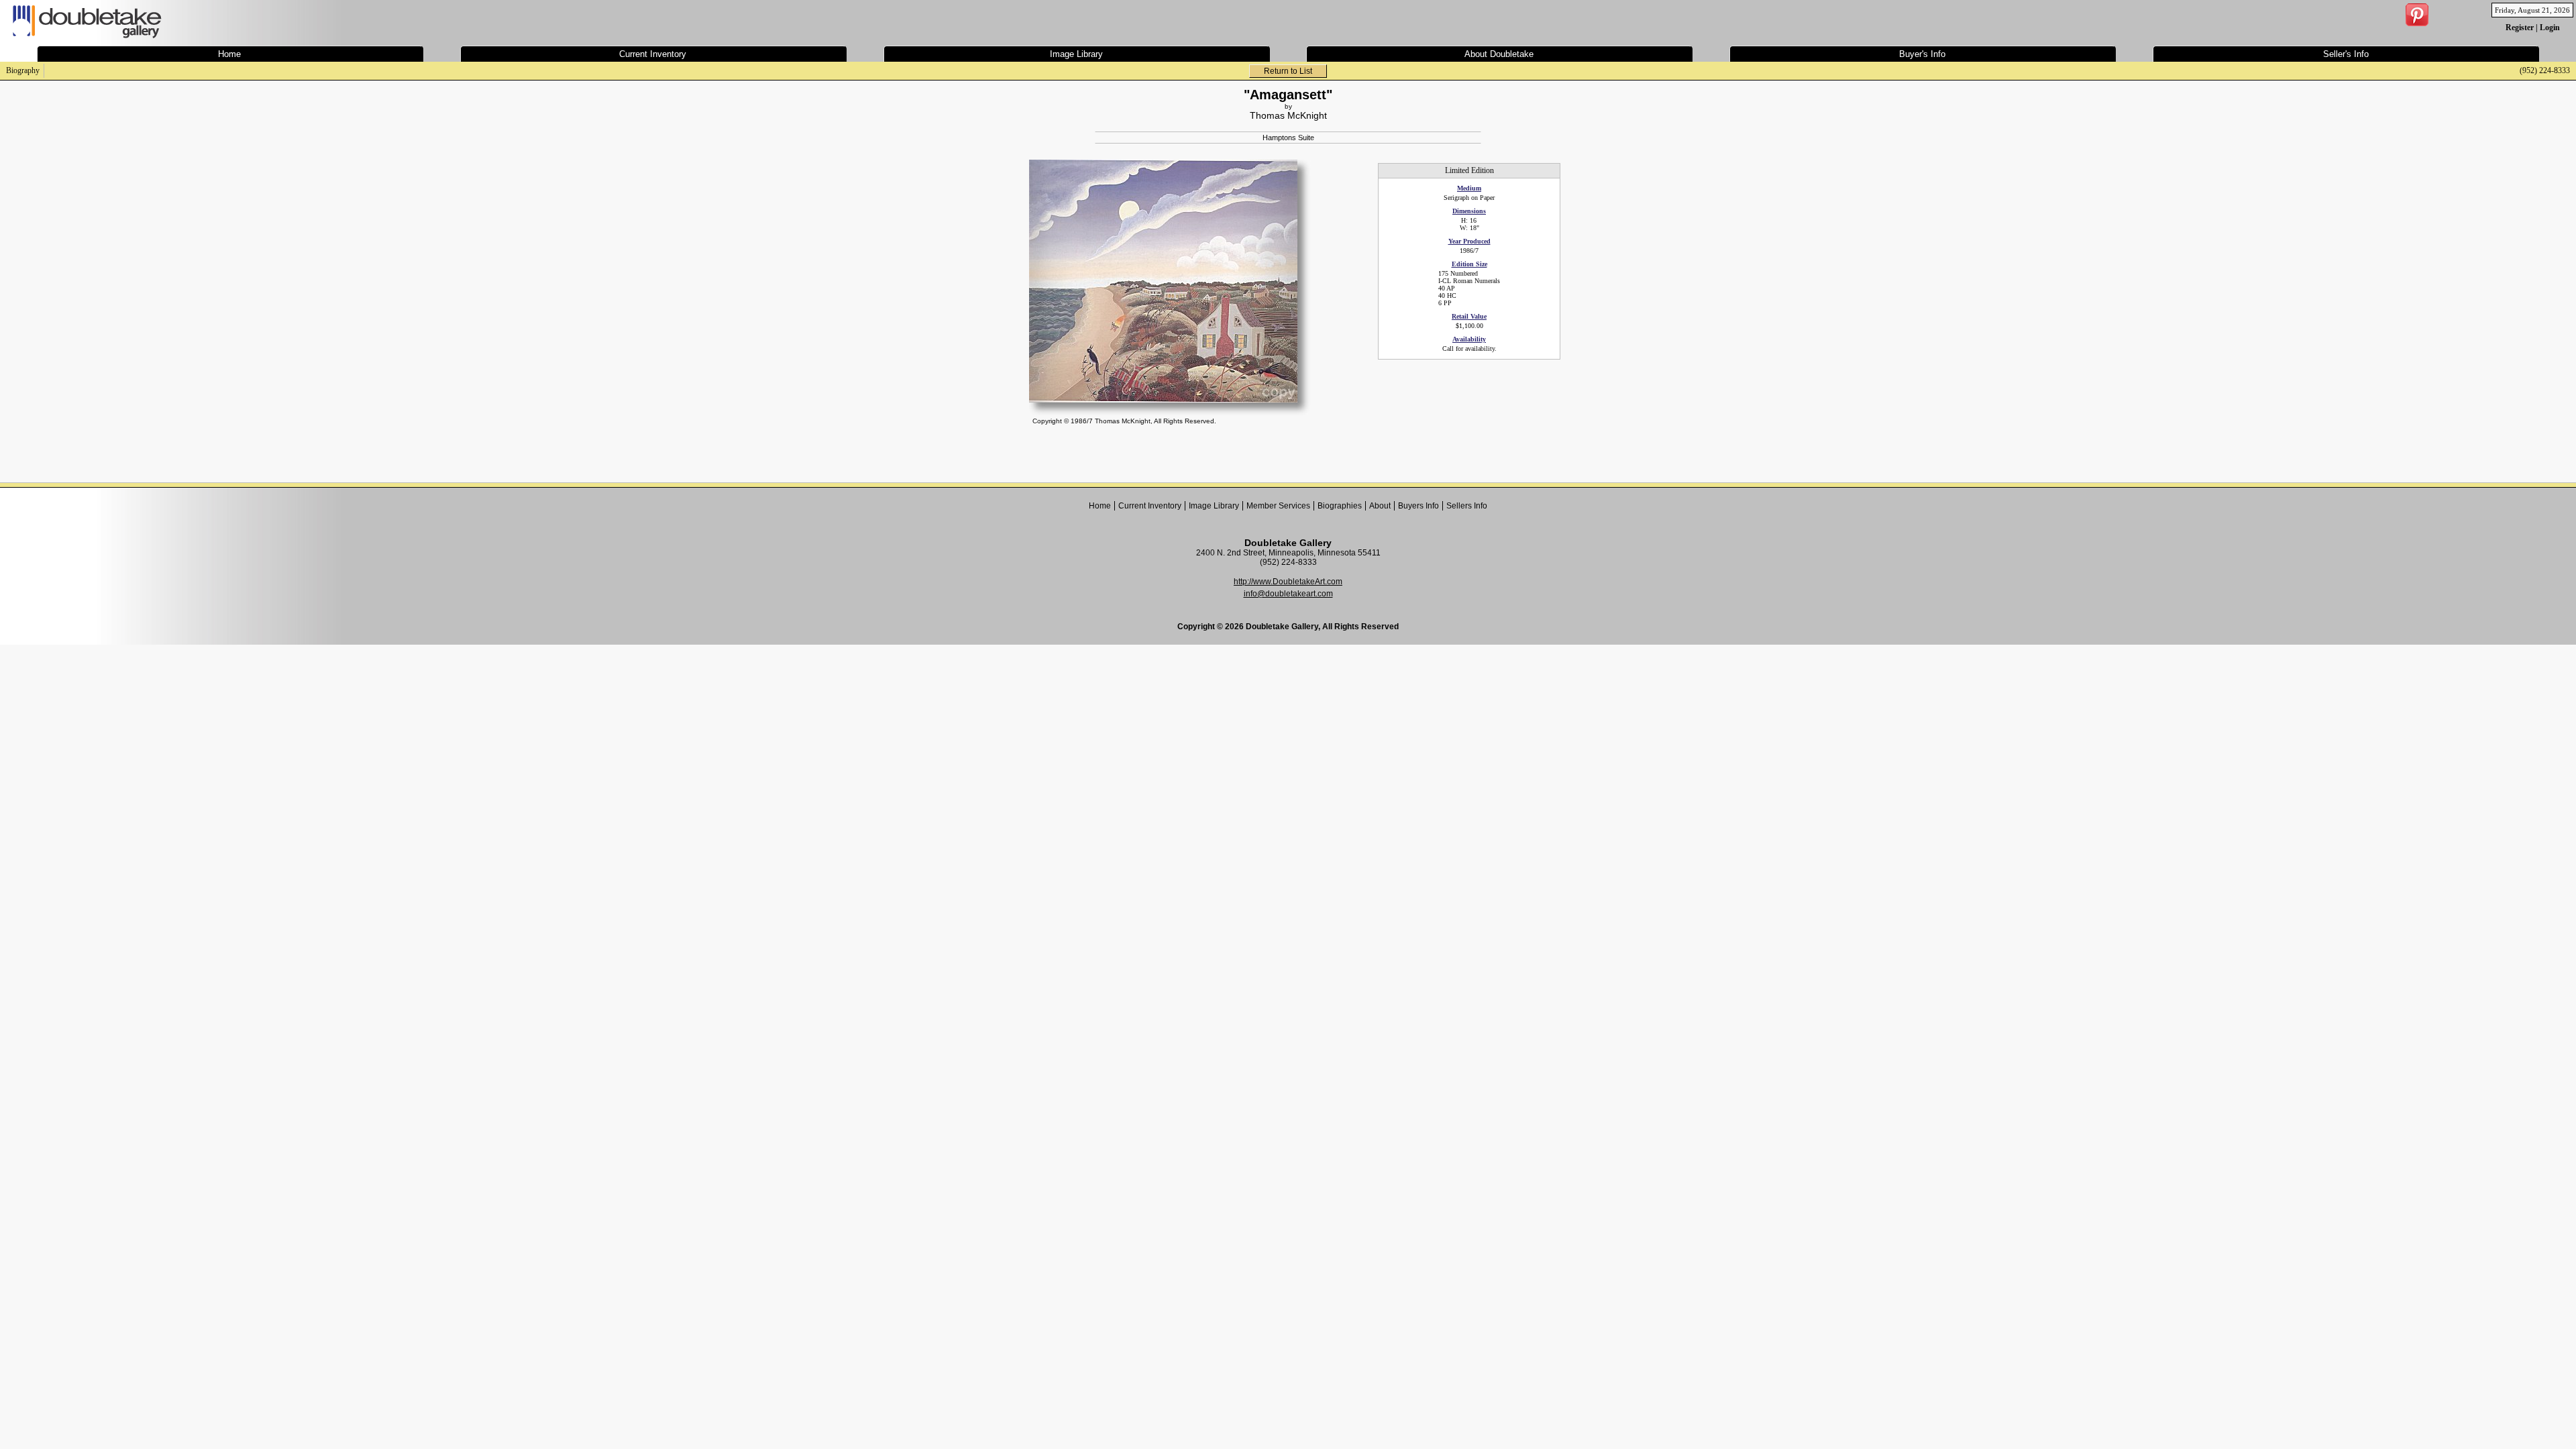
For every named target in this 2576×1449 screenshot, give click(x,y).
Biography (23, 70)
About (1380, 506)
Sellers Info (1467, 506)
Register (2520, 28)
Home (1100, 506)
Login (2550, 28)
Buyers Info (1418, 506)
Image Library (1214, 506)
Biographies (1340, 506)
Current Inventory (1150, 506)
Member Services (1278, 506)
